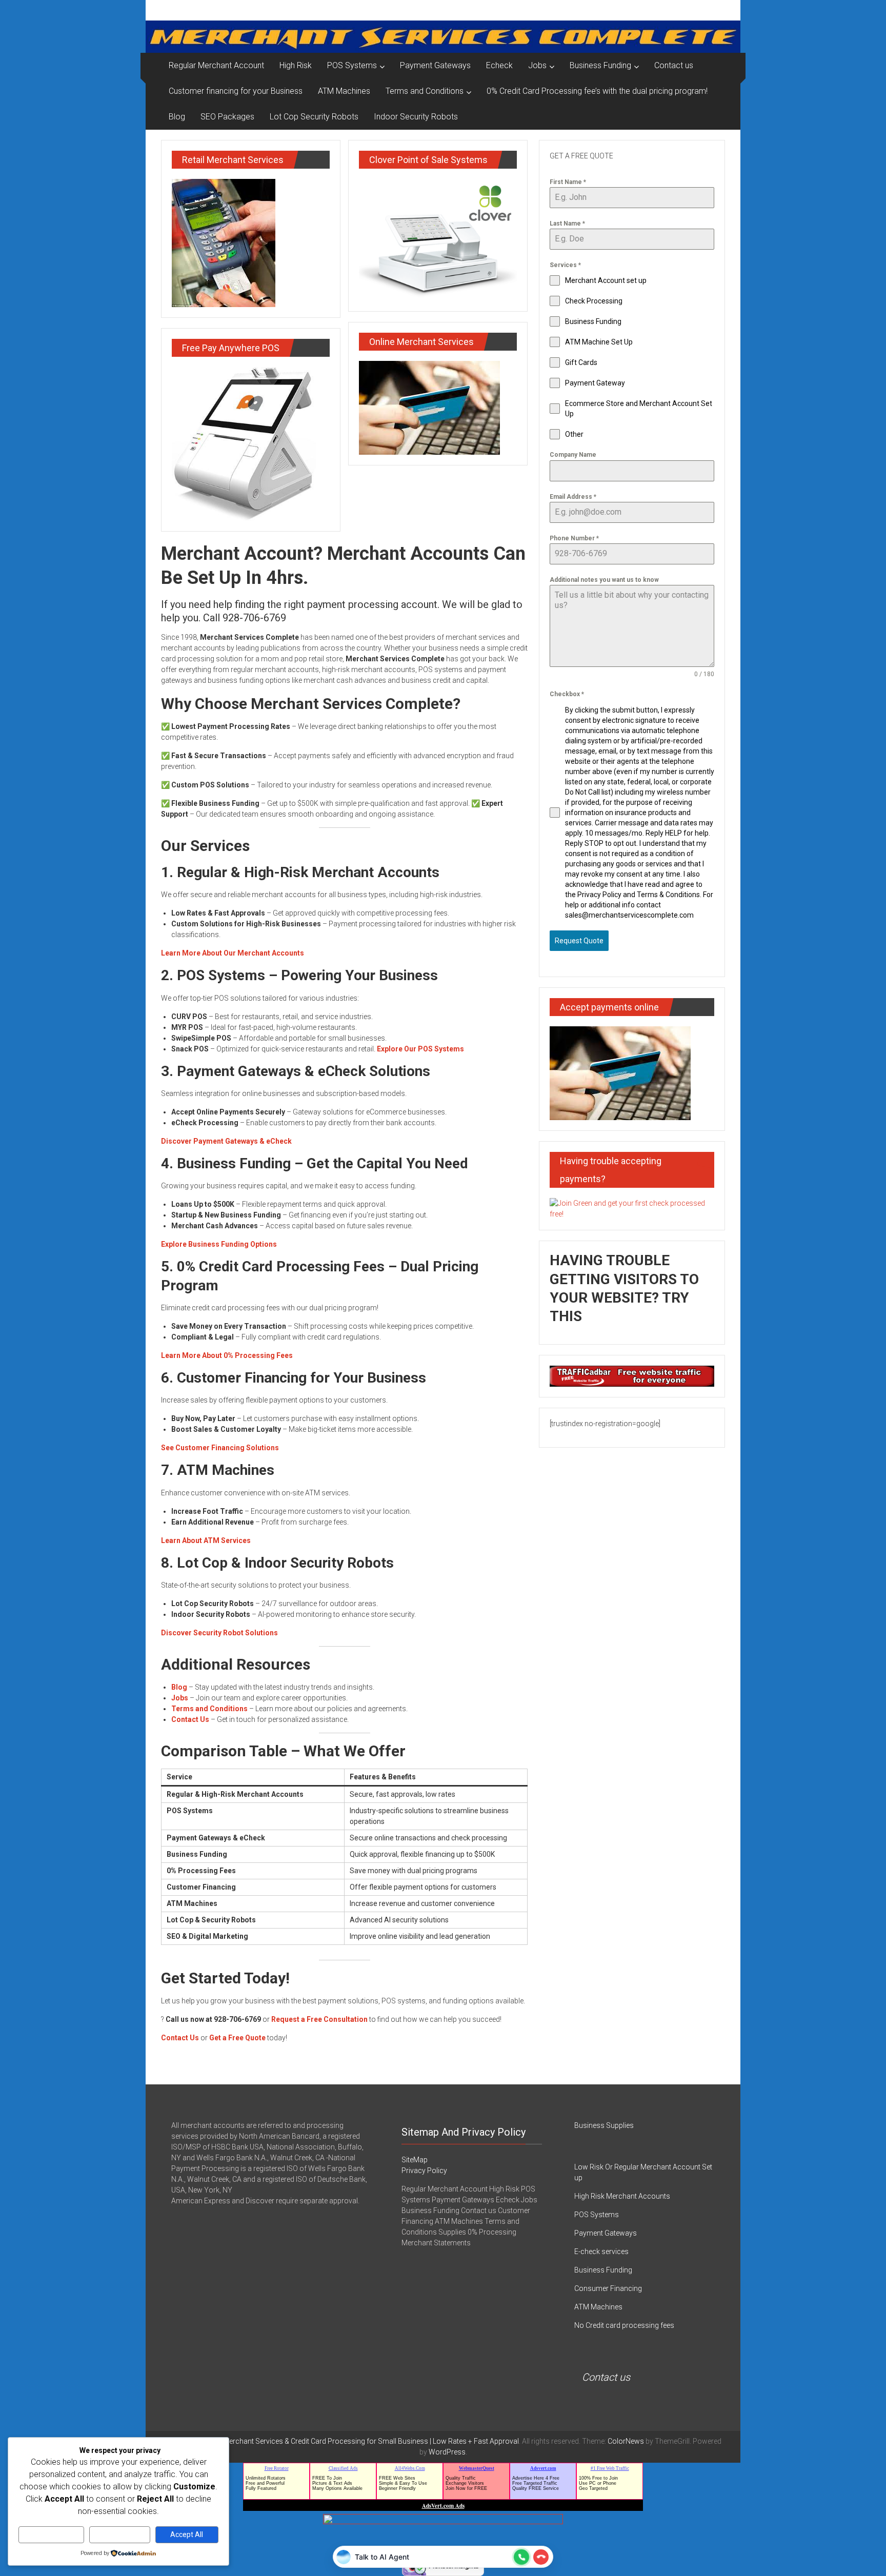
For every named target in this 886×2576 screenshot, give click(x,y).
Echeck (499, 65)
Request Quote (579, 941)
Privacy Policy (424, 2171)
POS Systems (352, 65)
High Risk (296, 65)
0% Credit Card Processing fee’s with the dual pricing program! (597, 91)
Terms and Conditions (425, 91)
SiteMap (415, 2160)
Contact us (674, 65)
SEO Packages (227, 117)
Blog (177, 117)
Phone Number (574, 538)
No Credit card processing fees (624, 2325)
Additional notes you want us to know (604, 580)
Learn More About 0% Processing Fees (227, 1355)
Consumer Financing (608, 2288)
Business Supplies (604, 2125)
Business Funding (600, 65)
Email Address (573, 497)
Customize (52, 2534)
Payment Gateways (435, 65)
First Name (568, 182)
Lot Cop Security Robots (314, 117)
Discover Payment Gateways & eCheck (226, 1141)
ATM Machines (344, 91)
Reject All (120, 2534)
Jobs (537, 65)
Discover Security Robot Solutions (219, 1633)
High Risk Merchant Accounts (622, 2196)
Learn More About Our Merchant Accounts (233, 953)
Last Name (567, 224)
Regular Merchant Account (216, 65)
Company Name (573, 455)
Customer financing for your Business (236, 91)
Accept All (187, 2534)
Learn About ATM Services (206, 1540)
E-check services (601, 2252)
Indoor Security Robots (416, 117)
